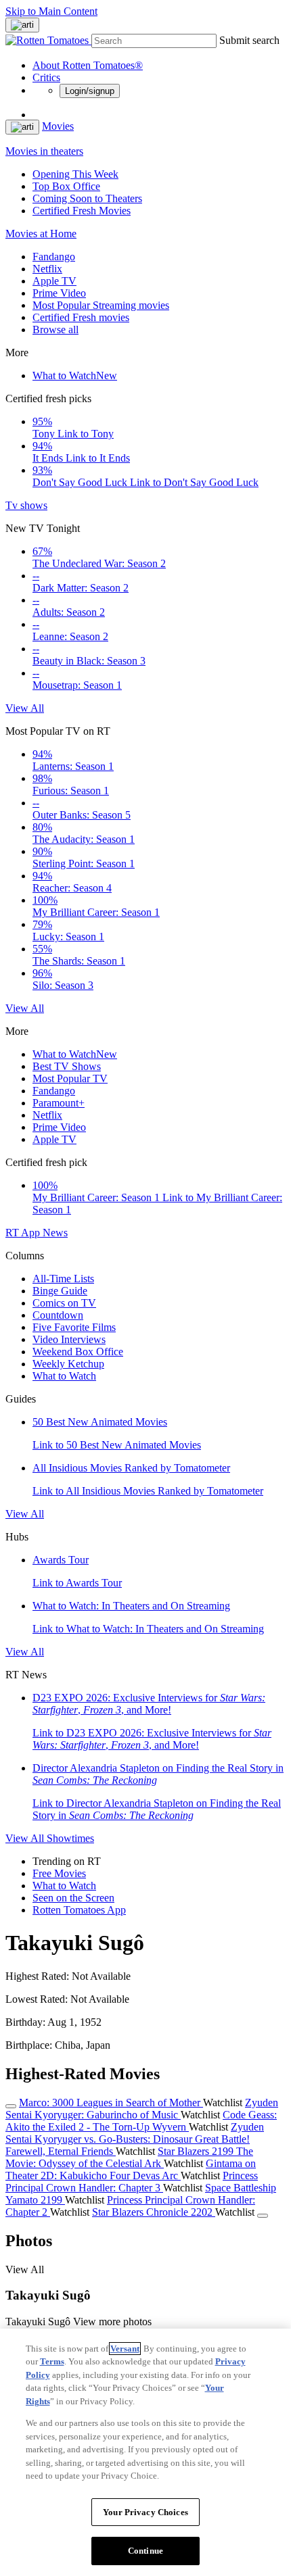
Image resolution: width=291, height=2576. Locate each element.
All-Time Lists (63, 1279)
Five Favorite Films (74, 1327)
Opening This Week (75, 174)
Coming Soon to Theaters (87, 198)
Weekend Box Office (78, 1352)
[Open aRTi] (22, 25)
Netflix (47, 269)
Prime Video (59, 293)
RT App (24, 1233)
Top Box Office (66, 186)
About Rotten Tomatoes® (88, 65)
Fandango (54, 257)
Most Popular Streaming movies (101, 305)
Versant (125, 2349)
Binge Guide (60, 1291)
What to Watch (75, 375)
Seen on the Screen (73, 1898)
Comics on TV (64, 1303)
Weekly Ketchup (68, 1364)
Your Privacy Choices (145, 2512)
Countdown (58, 1315)
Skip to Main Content (51, 11)
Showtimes (70, 1838)
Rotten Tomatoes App (79, 1910)
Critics (46, 77)
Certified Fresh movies (81, 317)
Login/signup (90, 91)
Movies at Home (41, 234)
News (55, 1233)
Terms (52, 2361)
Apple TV (54, 281)
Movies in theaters (44, 151)
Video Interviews (69, 1339)
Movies (58, 126)
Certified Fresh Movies (82, 211)
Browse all (55, 330)
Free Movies (59, 1873)
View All (25, 708)
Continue (145, 2551)
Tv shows (26, 505)
